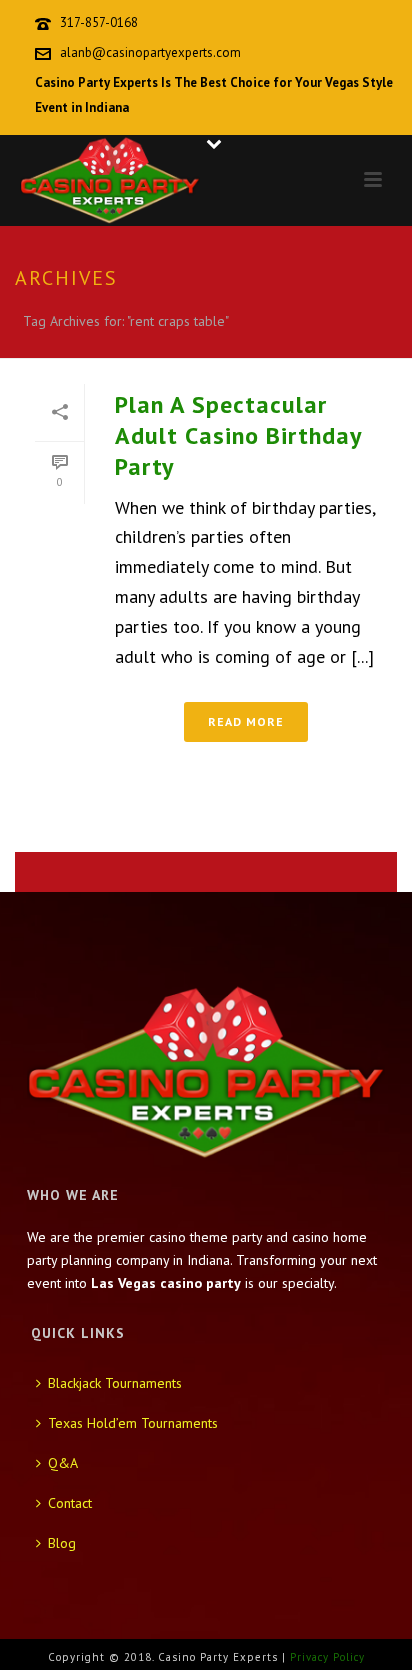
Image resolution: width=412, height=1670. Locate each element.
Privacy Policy (327, 1657)
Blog (62, 1543)
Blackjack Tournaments (115, 1383)
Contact (70, 1503)
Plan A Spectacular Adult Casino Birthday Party (238, 435)
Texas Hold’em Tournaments (133, 1423)
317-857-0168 (99, 22)
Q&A (63, 1463)
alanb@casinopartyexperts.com (150, 52)
